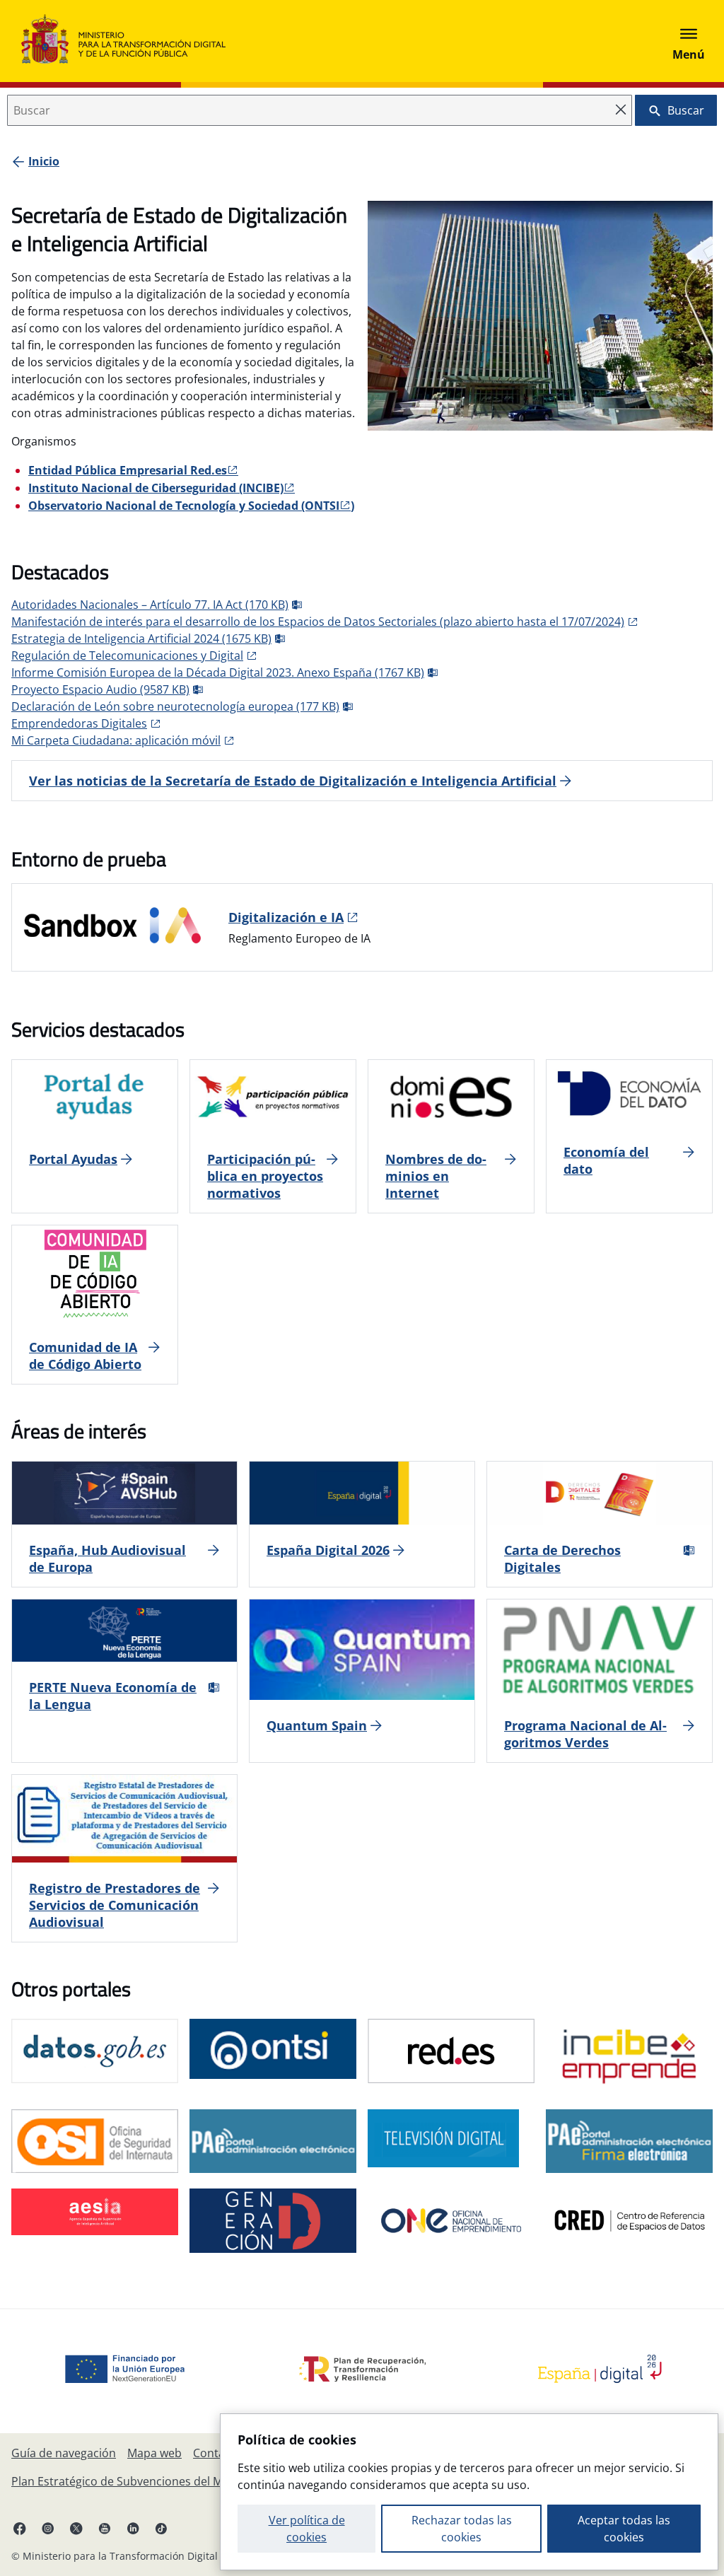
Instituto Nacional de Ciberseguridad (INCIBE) (156, 488)
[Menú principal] (689, 41)
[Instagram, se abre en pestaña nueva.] (48, 2528)
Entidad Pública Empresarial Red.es (128, 470)
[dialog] (469, 2492)
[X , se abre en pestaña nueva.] (76, 2528)
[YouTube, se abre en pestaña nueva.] (105, 2528)
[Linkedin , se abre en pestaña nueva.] (133, 2528)
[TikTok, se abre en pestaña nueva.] (161, 2528)
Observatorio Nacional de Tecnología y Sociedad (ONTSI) (191, 506)
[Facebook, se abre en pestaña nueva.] (20, 2528)
